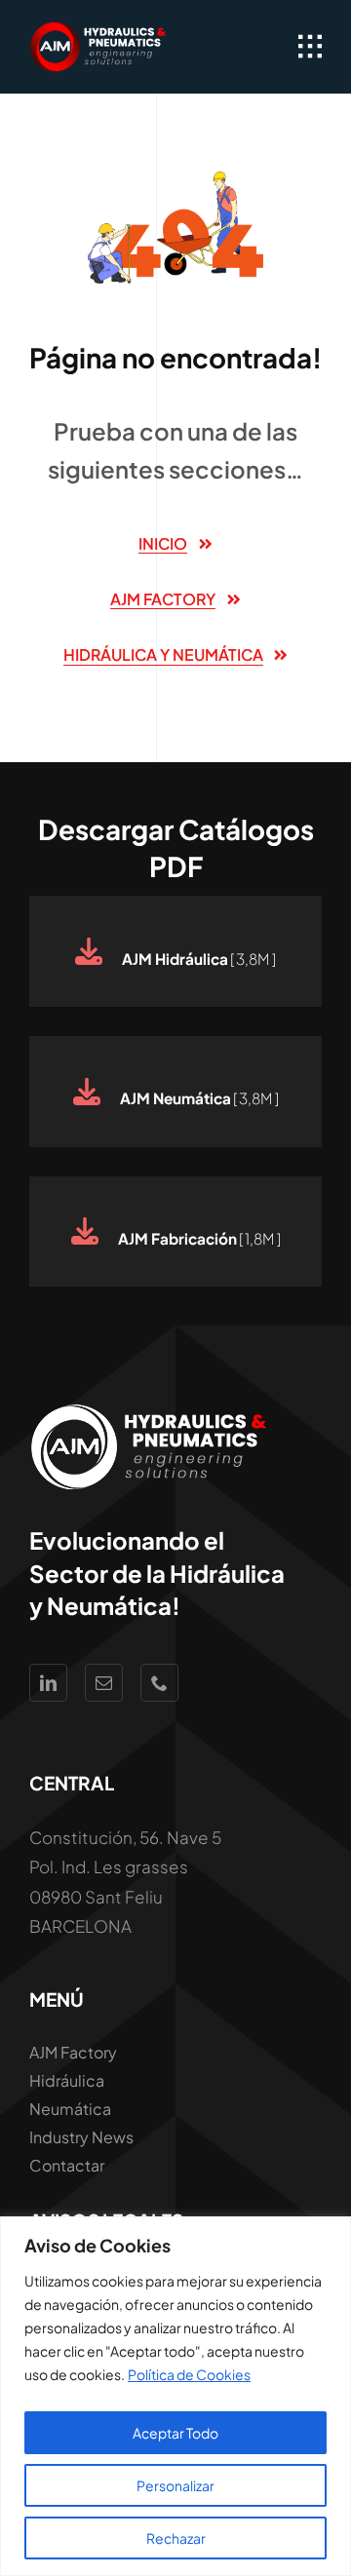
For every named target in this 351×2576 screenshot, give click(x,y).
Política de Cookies (189, 2374)
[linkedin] (48, 1683)
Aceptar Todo (175, 2433)
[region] (175, 2396)
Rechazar (176, 2538)
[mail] (104, 1683)
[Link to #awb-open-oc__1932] (310, 47)
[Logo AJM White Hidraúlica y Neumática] (99, 29)
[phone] (159, 1683)
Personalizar (175, 2485)
